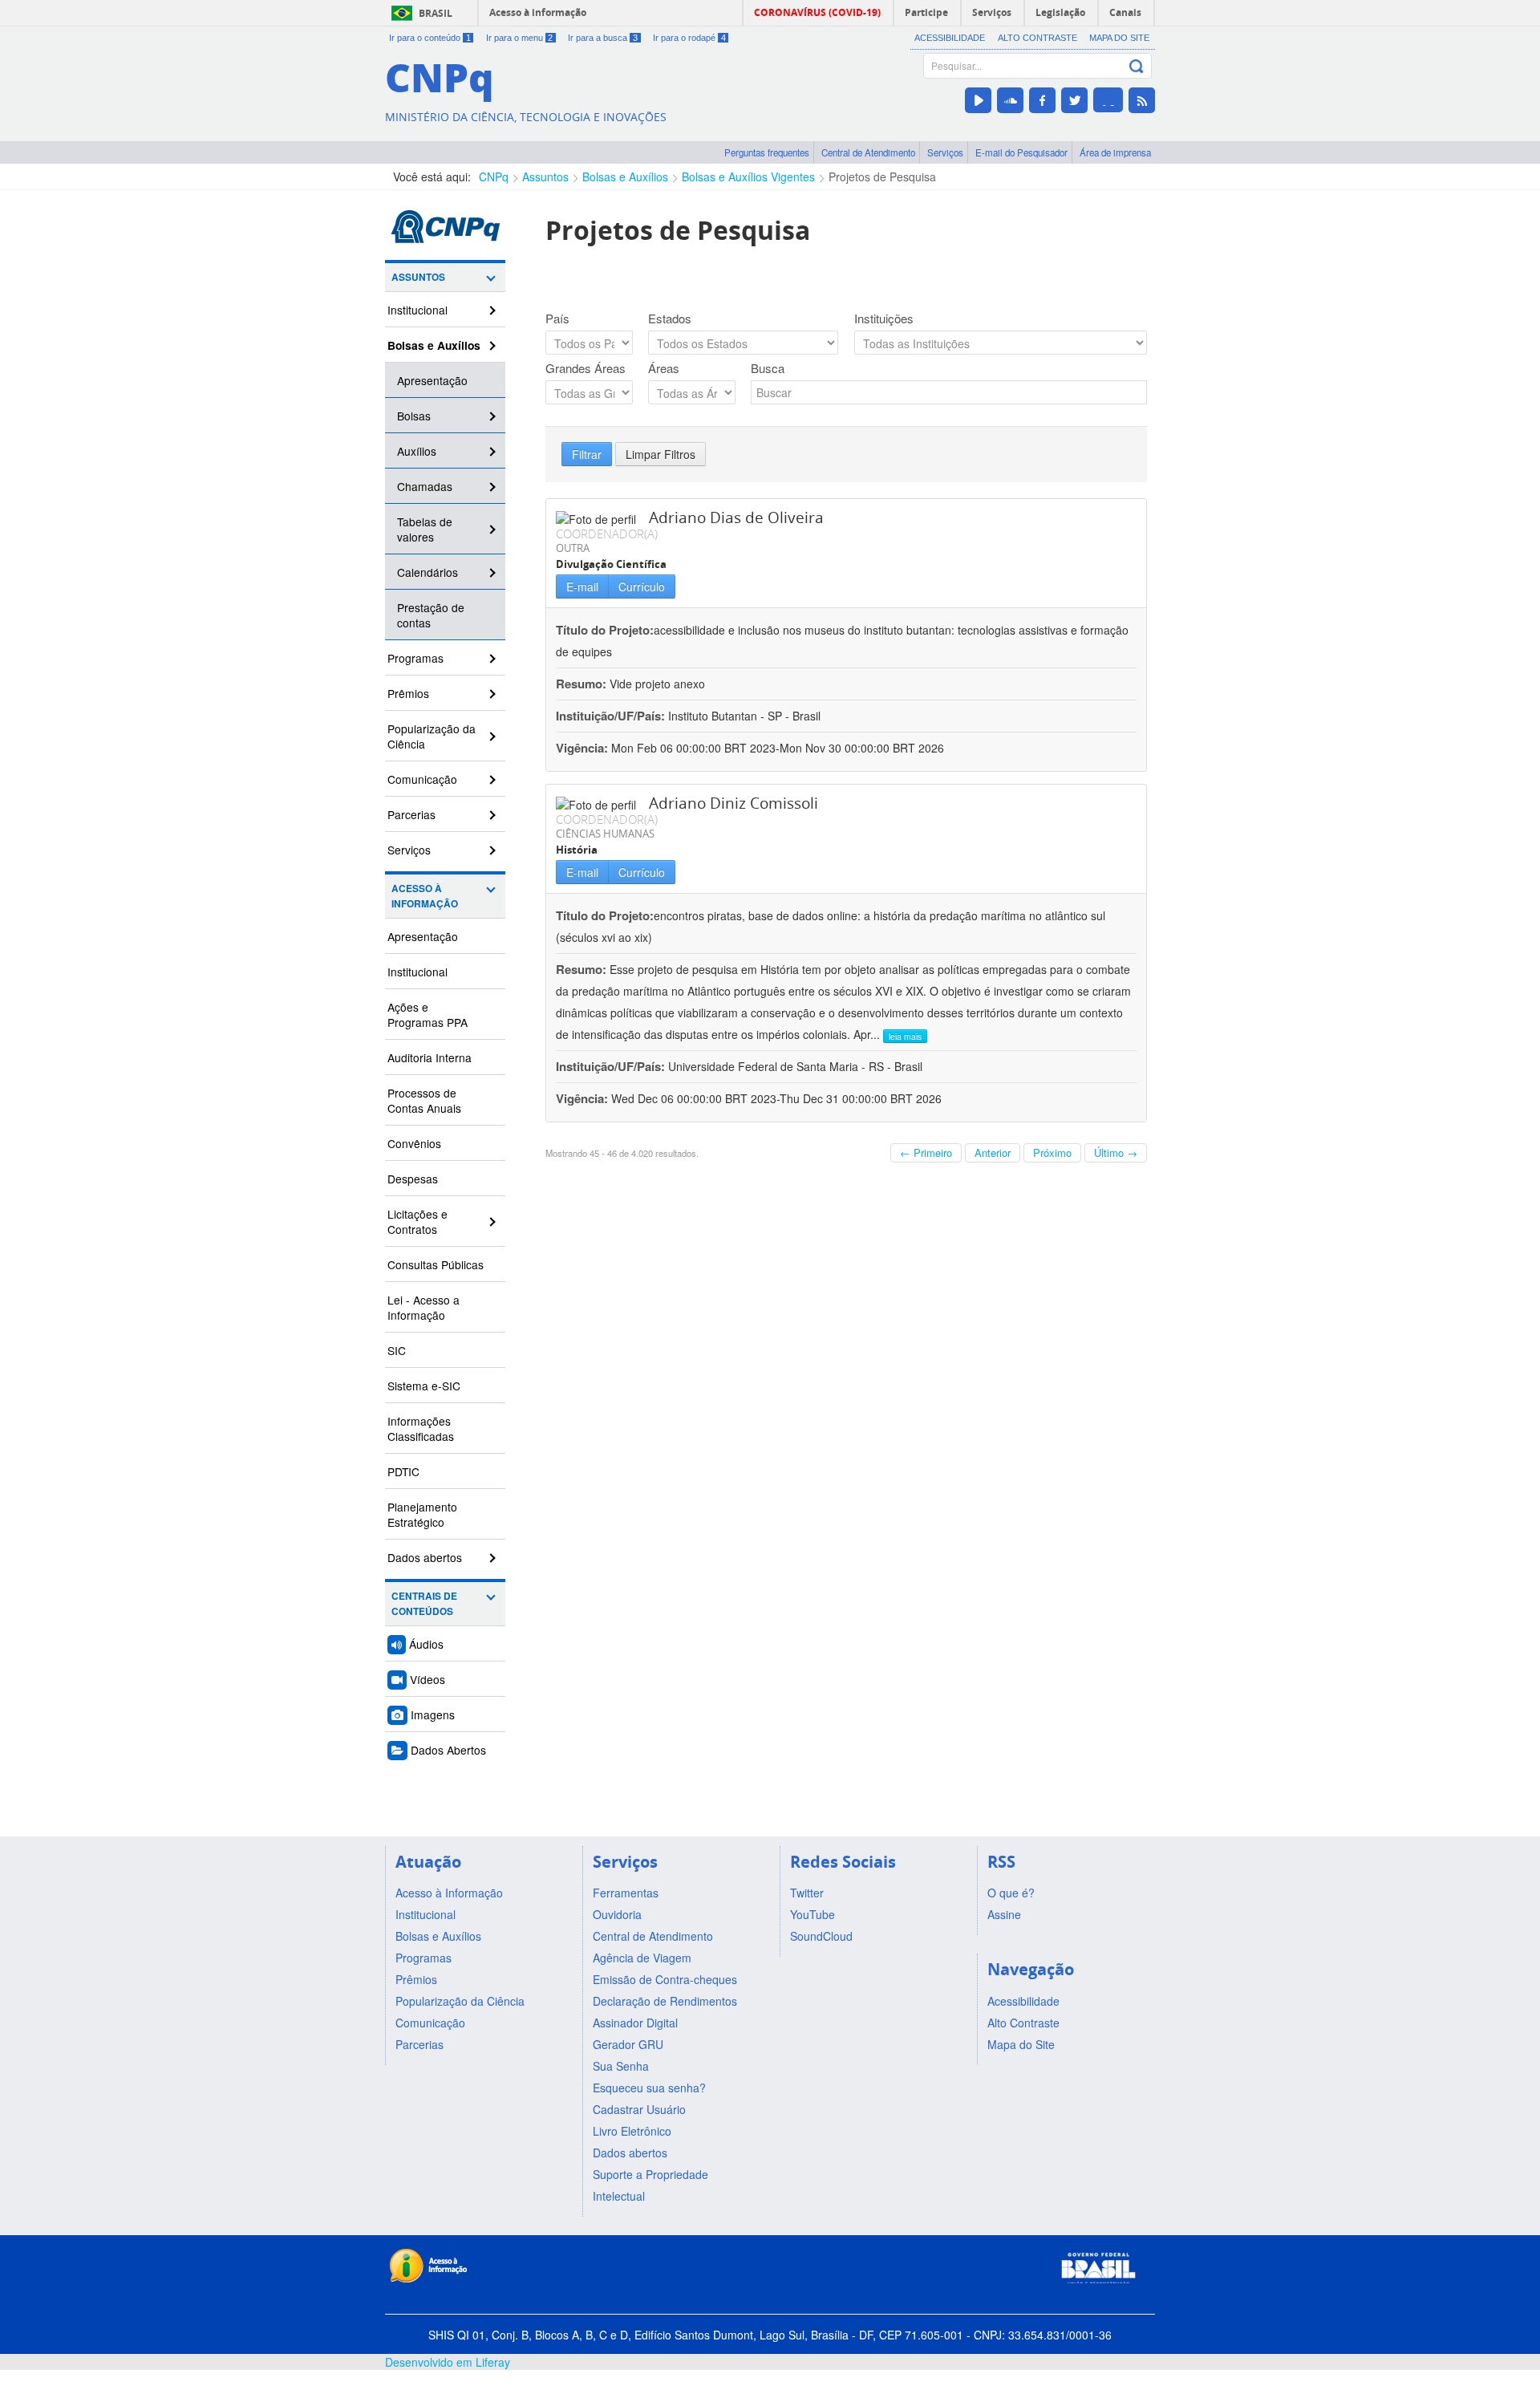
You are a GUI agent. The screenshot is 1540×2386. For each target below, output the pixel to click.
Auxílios (417, 451)
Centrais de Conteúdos (424, 1604)
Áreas (664, 368)
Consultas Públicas (436, 1264)
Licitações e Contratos (417, 1221)
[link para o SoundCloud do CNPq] (1010, 100)
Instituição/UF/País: (612, 716)
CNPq (494, 177)
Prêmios (408, 693)
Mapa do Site (1119, 38)
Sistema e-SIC (424, 1386)
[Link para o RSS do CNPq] (1142, 100)
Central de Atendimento (868, 152)
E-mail (582, 586)
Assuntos (545, 177)
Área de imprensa (1115, 152)
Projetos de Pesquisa (882, 177)
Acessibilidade (950, 38)
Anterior (993, 1152)
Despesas (413, 1179)
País (557, 319)
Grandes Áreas (586, 368)
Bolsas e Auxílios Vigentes (748, 177)
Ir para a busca (603, 38)
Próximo (1052, 1152)
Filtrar (587, 454)
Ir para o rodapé (689, 38)
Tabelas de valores (425, 529)
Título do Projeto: (605, 630)
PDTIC (403, 1471)
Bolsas (414, 416)
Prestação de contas (431, 615)
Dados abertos (425, 1557)
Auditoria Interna (430, 1057)
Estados (670, 319)
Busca (768, 368)
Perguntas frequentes (767, 152)
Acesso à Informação (425, 896)
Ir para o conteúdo (430, 38)
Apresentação (432, 380)
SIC (397, 1350)
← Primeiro (926, 1152)
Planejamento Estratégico (422, 1514)
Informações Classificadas (421, 1428)
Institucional (417, 310)
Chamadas (425, 486)
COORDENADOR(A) (607, 534)
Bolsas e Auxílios (625, 177)
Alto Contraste (1037, 38)
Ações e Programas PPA (428, 1014)
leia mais (905, 1036)
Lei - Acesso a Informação (423, 1307)
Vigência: (584, 748)
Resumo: (581, 684)
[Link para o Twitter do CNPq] (1074, 100)
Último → (1116, 1152)
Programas (415, 658)
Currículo (642, 586)
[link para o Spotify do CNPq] (1108, 100)
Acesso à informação (538, 12)
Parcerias (411, 814)
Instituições (884, 319)
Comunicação (422, 779)
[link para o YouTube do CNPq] (978, 100)
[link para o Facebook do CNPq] (1042, 100)
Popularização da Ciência (432, 736)
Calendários (428, 572)
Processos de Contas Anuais (424, 1100)
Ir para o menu (520, 38)
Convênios (414, 1143)
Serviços (945, 152)
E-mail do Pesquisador (1021, 152)
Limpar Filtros (661, 454)
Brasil (436, 13)
